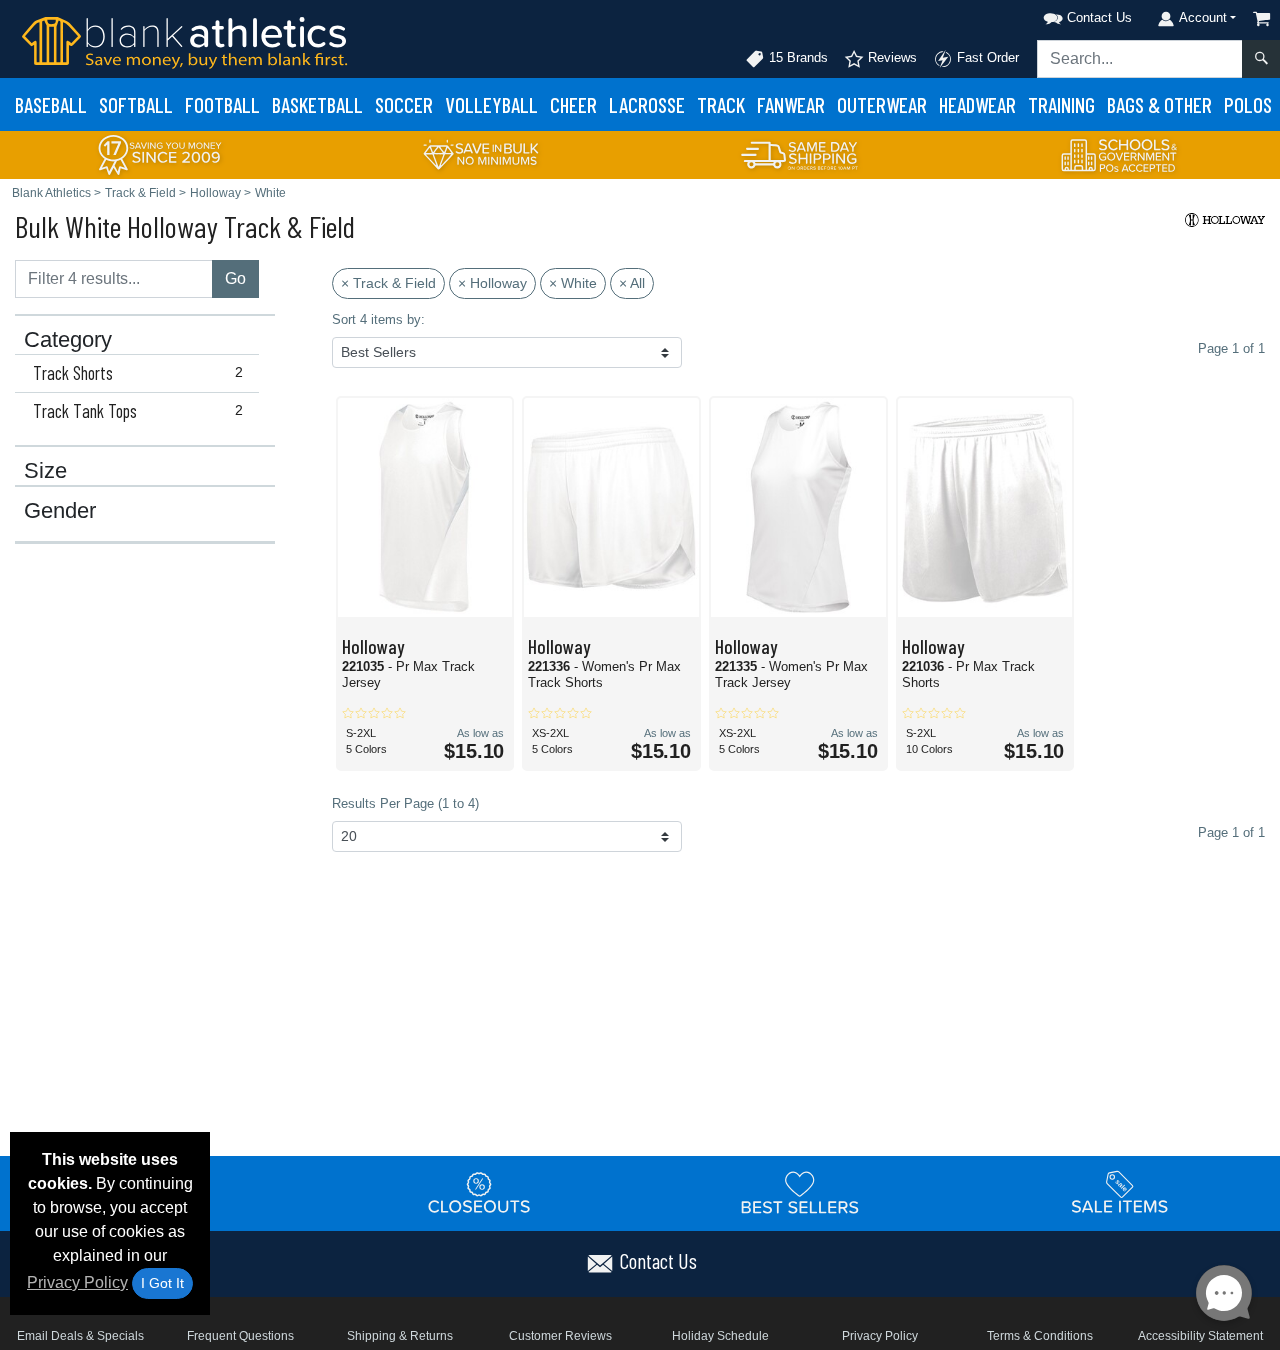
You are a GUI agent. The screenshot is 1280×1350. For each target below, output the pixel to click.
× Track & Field (388, 283)
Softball (136, 104)
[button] (1062, 14)
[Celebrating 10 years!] (160, 153)
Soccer (404, 104)
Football (222, 104)
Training (1061, 104)
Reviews (890, 57)
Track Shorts (138, 373)
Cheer (573, 104)
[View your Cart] (1262, 18)
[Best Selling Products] (800, 1192)
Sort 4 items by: (378, 319)
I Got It (162, 1283)
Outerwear (882, 104)
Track (721, 104)
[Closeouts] (480, 1192)
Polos (1248, 104)
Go (235, 278)
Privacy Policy (77, 1282)
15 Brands (796, 57)
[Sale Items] (1120, 1192)
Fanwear (791, 104)
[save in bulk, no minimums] (480, 153)
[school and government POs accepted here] (1120, 155)
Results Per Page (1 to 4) (405, 803)
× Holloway (492, 283)
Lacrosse (647, 104)
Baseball (51, 104)
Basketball (317, 104)
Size (45, 471)
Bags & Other (1159, 104)
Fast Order (986, 57)
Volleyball (491, 104)
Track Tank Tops (138, 411)
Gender (60, 511)
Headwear (977, 104)
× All (632, 283)
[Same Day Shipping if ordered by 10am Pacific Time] (800, 153)
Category (68, 340)
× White (573, 283)
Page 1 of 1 (1231, 832)
